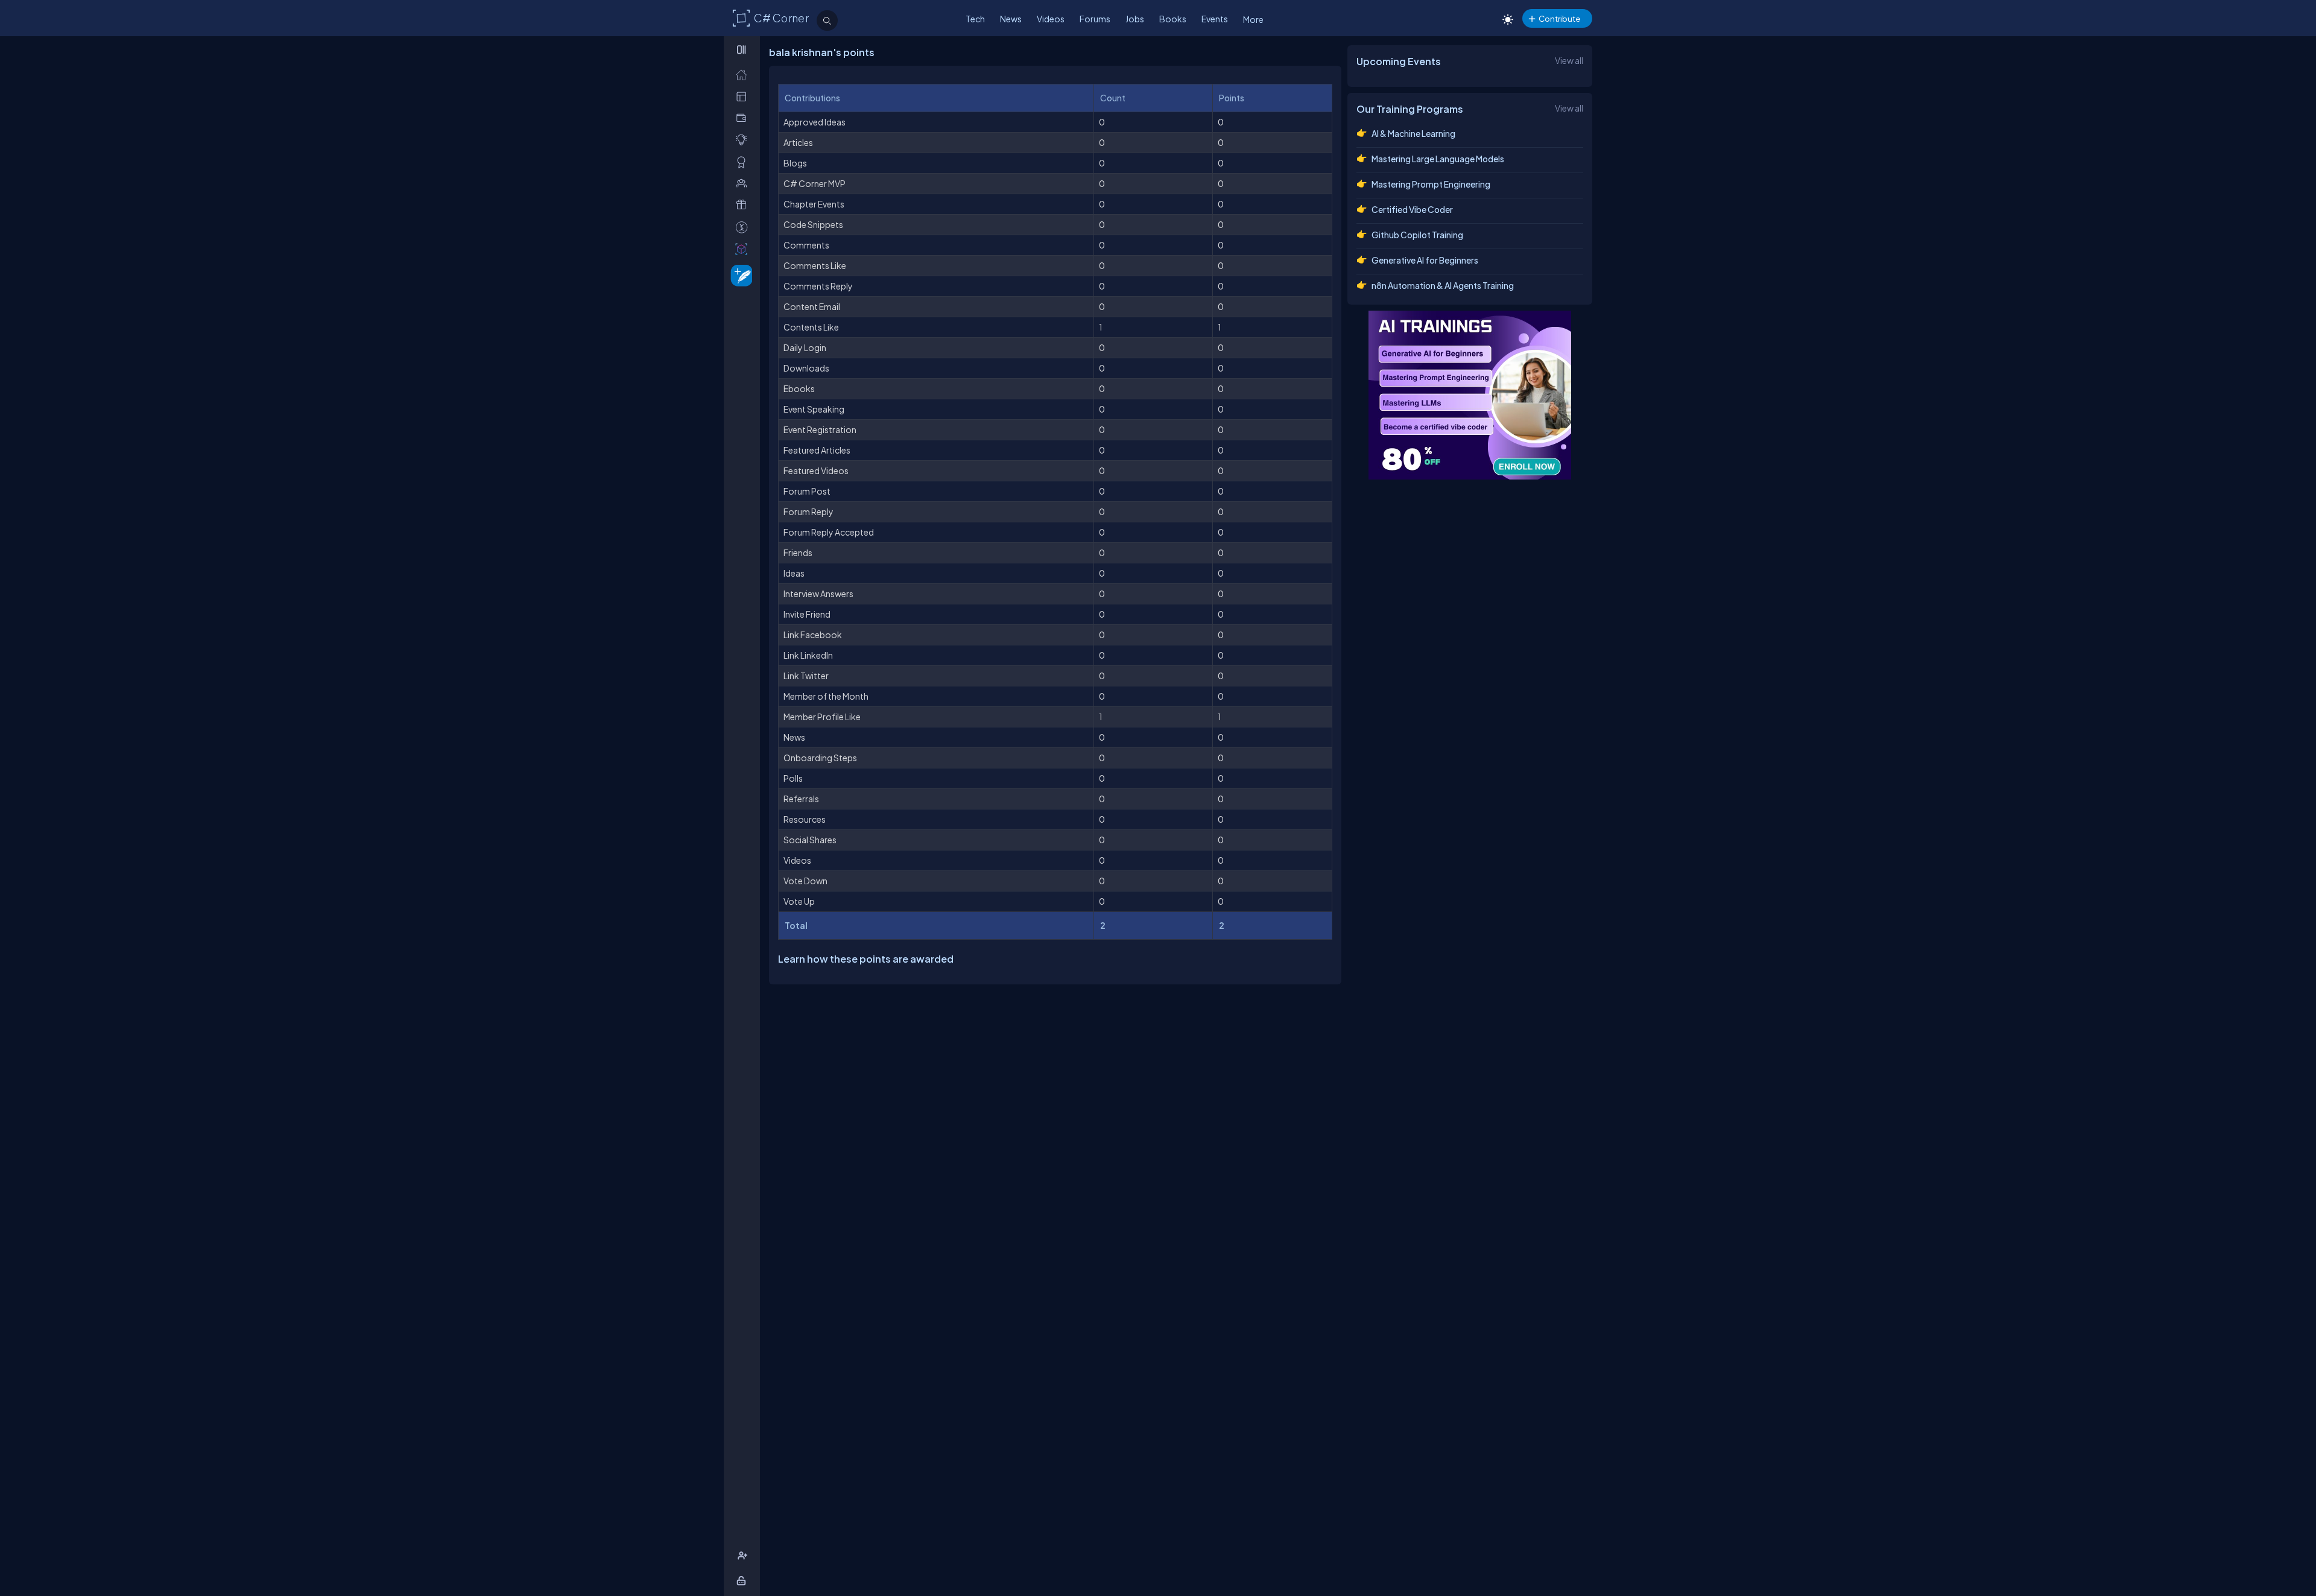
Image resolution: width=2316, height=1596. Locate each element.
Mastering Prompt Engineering (1431, 184)
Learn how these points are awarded (866, 959)
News (1011, 19)
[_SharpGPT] (744, 249)
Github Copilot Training (1417, 235)
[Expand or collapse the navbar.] (743, 49)
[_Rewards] (744, 227)
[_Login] (743, 1581)
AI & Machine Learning (1413, 133)
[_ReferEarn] (744, 205)
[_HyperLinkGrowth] (739, 275)
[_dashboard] (744, 96)
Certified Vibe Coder (1412, 209)
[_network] (744, 183)
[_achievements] (744, 162)
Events (1215, 19)
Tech (975, 19)
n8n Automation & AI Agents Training (1443, 285)
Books (1173, 19)
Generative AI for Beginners (1425, 260)
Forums (1095, 19)
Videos (1051, 19)
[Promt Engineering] (1470, 395)
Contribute (1559, 18)
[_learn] (744, 140)
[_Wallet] (744, 118)
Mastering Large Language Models (1438, 159)
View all (1569, 60)
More (1253, 19)
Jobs (1135, 19)
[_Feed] (744, 74)
